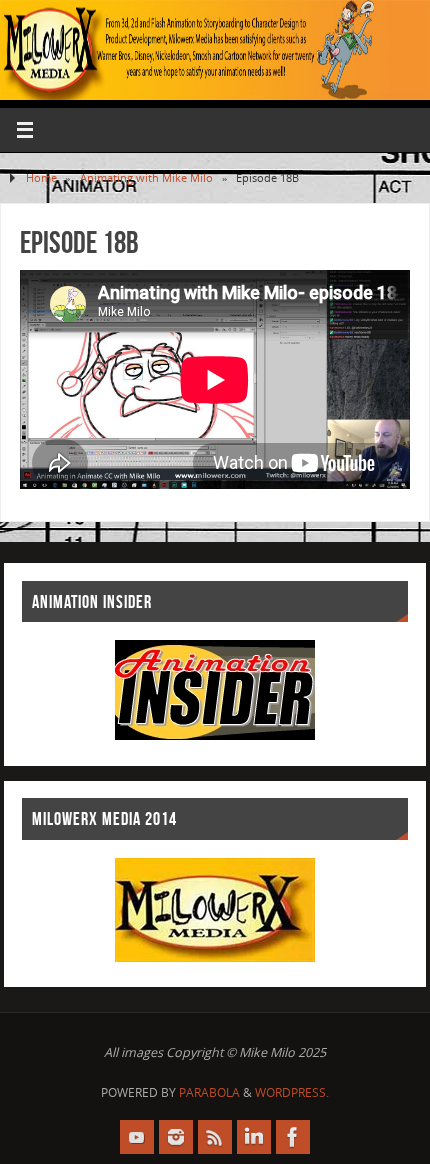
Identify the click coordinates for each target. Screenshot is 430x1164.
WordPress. (292, 1092)
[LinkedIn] (254, 1137)
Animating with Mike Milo (146, 177)
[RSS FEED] (215, 1137)
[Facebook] (293, 1137)
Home (41, 177)
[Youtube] (137, 1137)
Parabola (209, 1092)
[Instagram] (176, 1137)
